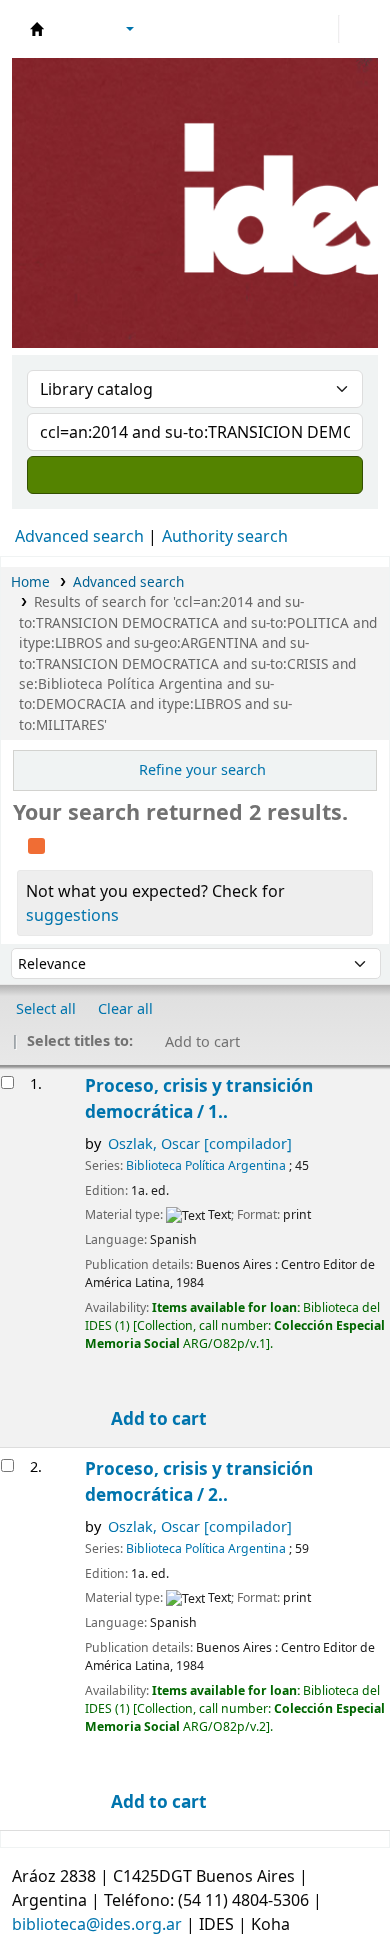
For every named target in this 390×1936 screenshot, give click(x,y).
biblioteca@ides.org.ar (97, 1924)
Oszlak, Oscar (200, 1143)
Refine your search (202, 769)
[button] (75, 29)
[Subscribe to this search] (36, 843)
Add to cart (157, 1418)
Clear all (125, 1008)
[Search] (195, 475)
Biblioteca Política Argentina (206, 1165)
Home (30, 581)
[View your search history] (357, 29)
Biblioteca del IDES (37, 29)
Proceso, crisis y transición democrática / (199, 1098)
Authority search (225, 536)
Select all (46, 1008)
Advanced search (79, 536)
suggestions (72, 915)
